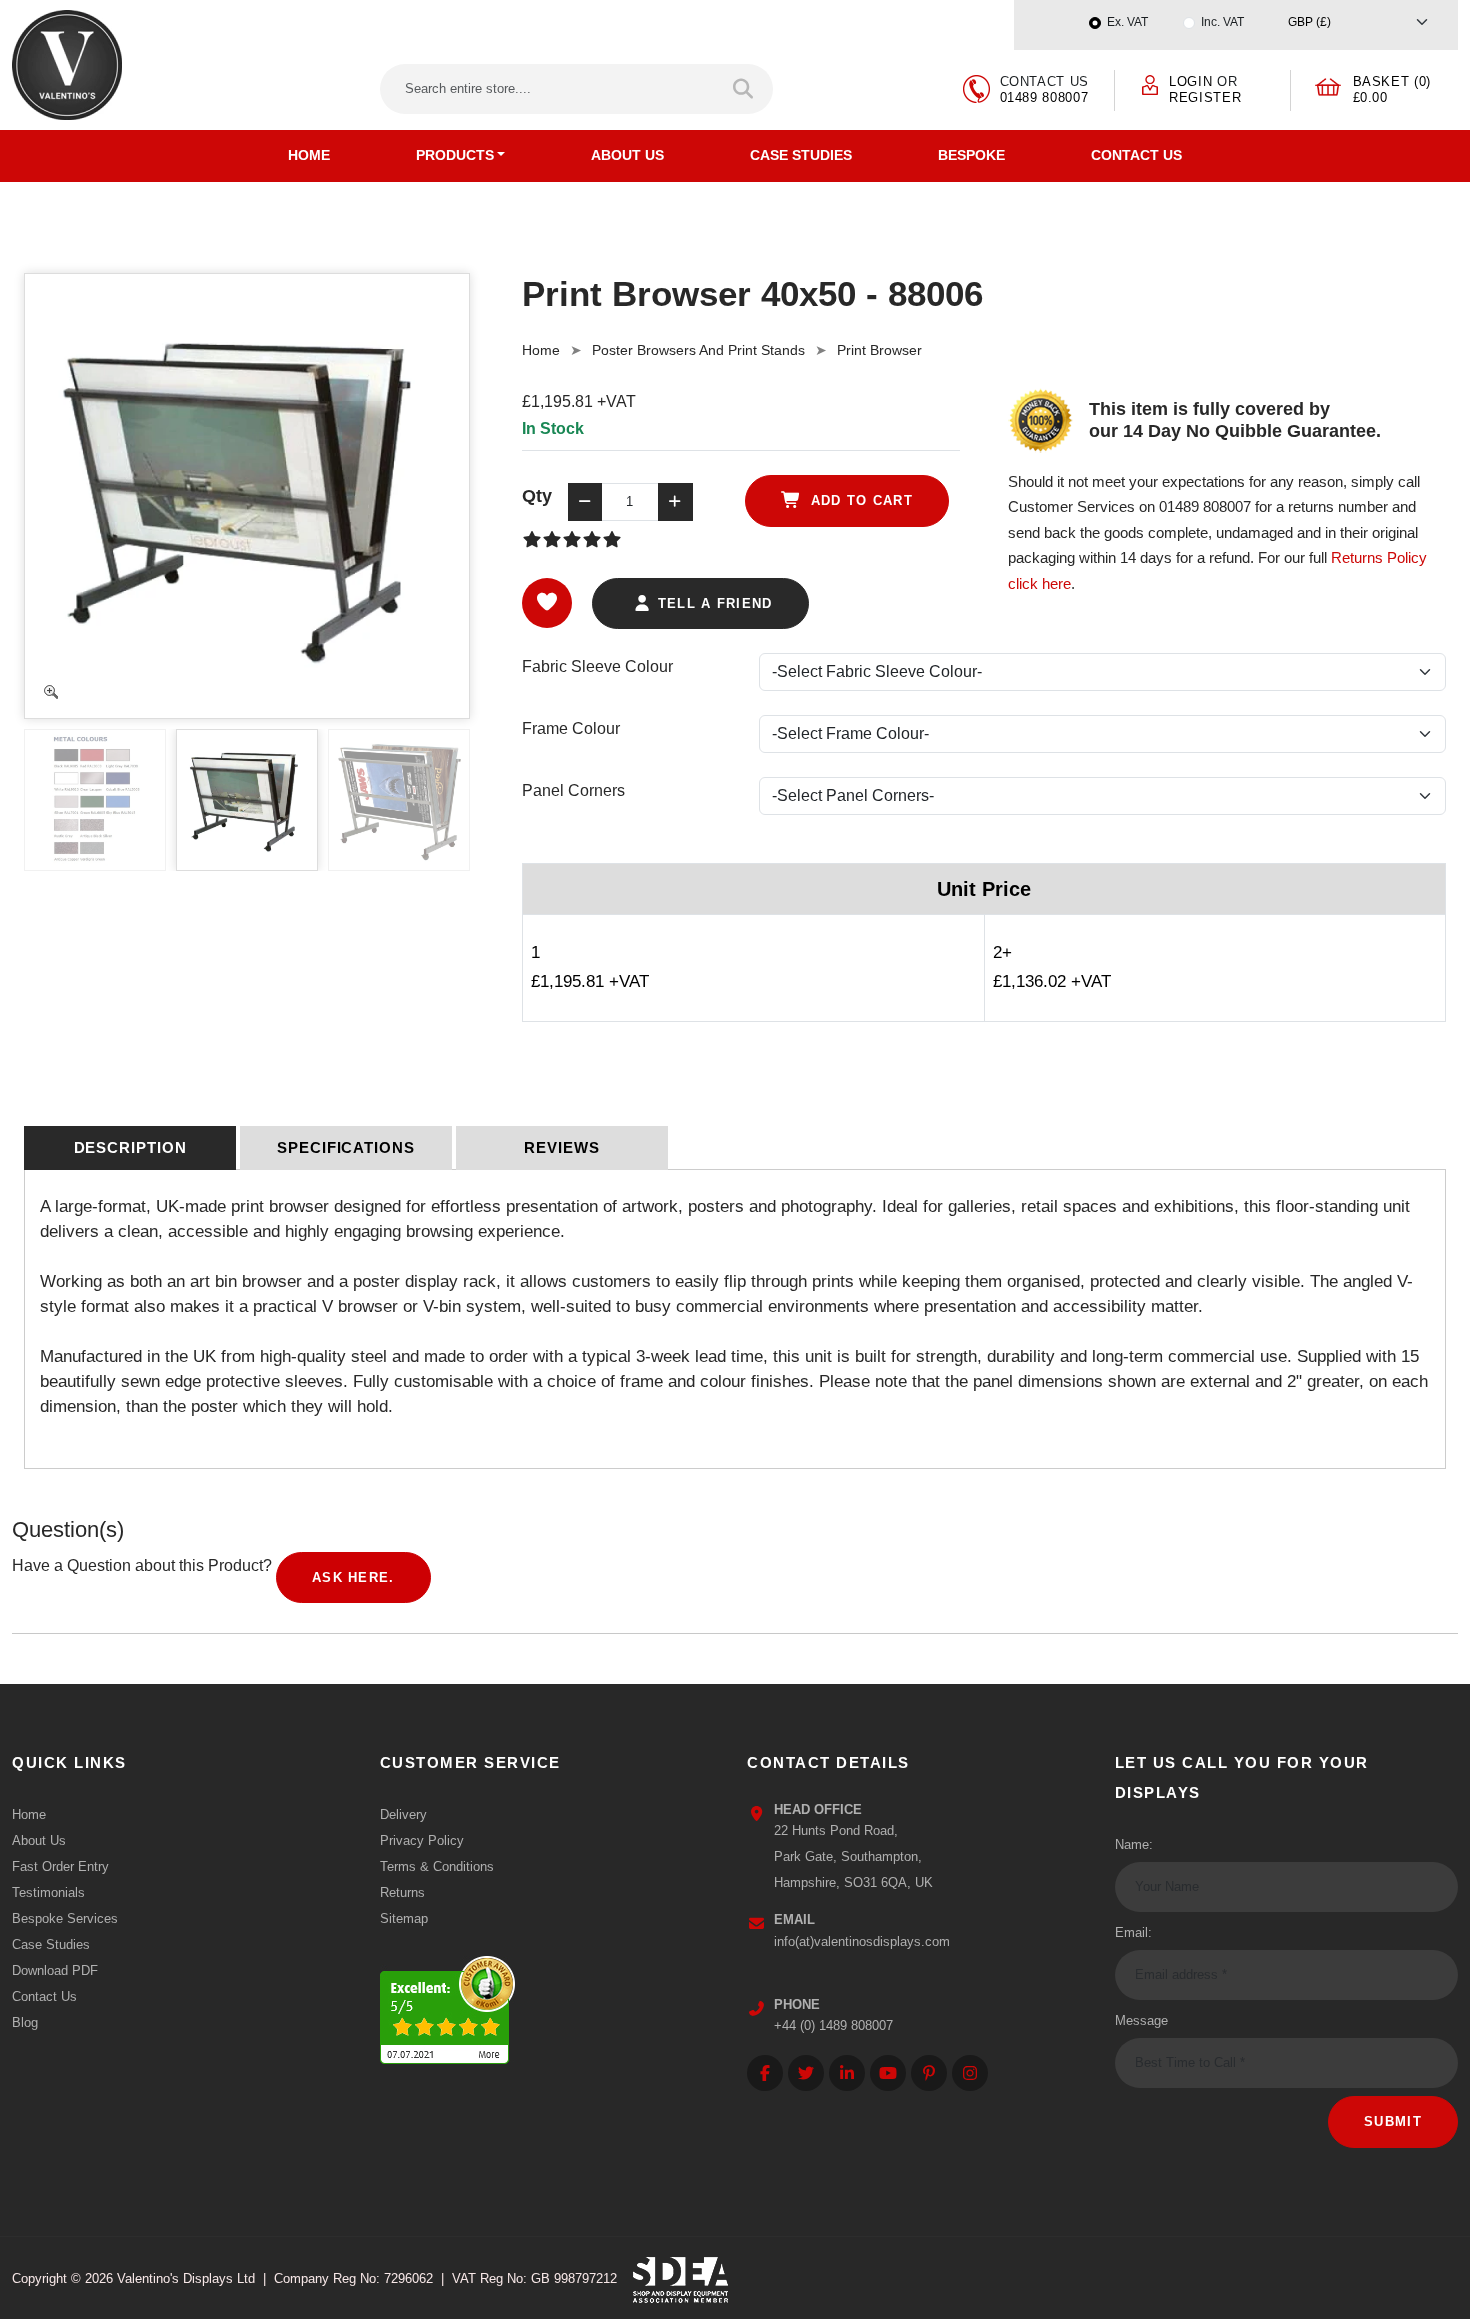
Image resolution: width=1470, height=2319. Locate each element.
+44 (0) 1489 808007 (833, 2025)
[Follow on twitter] (806, 2073)
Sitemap (404, 1918)
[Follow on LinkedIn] (847, 2073)
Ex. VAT (1127, 22)
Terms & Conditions (437, 1866)
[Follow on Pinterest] (929, 2073)
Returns (402, 1892)
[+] (675, 502)
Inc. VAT (1222, 22)
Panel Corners (573, 790)
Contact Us (1136, 155)
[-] (585, 502)
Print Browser (879, 350)
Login (1190, 81)
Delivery (403, 1814)
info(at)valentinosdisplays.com (862, 1941)
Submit (1393, 2121)
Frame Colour (571, 728)
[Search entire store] (744, 89)
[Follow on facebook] (765, 2073)
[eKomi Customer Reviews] (447, 2004)
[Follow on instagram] (970, 2073)
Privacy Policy (422, 1840)
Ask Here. (353, 1577)
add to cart (859, 500)
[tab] (130, 1148)
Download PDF (55, 1970)
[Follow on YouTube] (888, 2073)
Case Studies (801, 155)
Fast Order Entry (60, 1866)
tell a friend (712, 603)
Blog (25, 2022)
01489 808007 (1044, 97)
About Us (627, 155)
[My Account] (1150, 84)
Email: (1133, 1932)
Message (1141, 2020)
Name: (1134, 1844)
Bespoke (971, 155)
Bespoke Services (65, 1918)
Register (1205, 97)
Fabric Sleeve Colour (597, 666)
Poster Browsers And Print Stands (698, 350)
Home (309, 155)
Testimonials (48, 1892)
